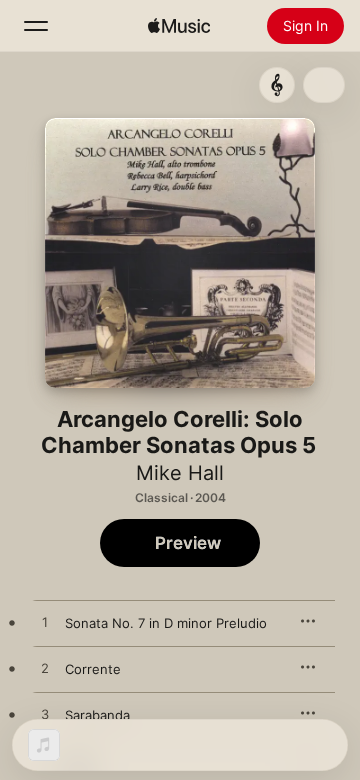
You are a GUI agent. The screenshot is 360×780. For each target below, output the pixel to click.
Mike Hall (180, 473)
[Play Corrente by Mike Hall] (45, 669)
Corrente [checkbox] (93, 669)
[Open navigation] (36, 26)
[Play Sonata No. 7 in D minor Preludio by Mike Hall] (45, 623)
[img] (179, 26)
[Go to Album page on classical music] (277, 85)
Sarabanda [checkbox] (97, 715)
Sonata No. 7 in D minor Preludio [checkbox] (166, 623)
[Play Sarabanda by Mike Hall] (45, 715)
